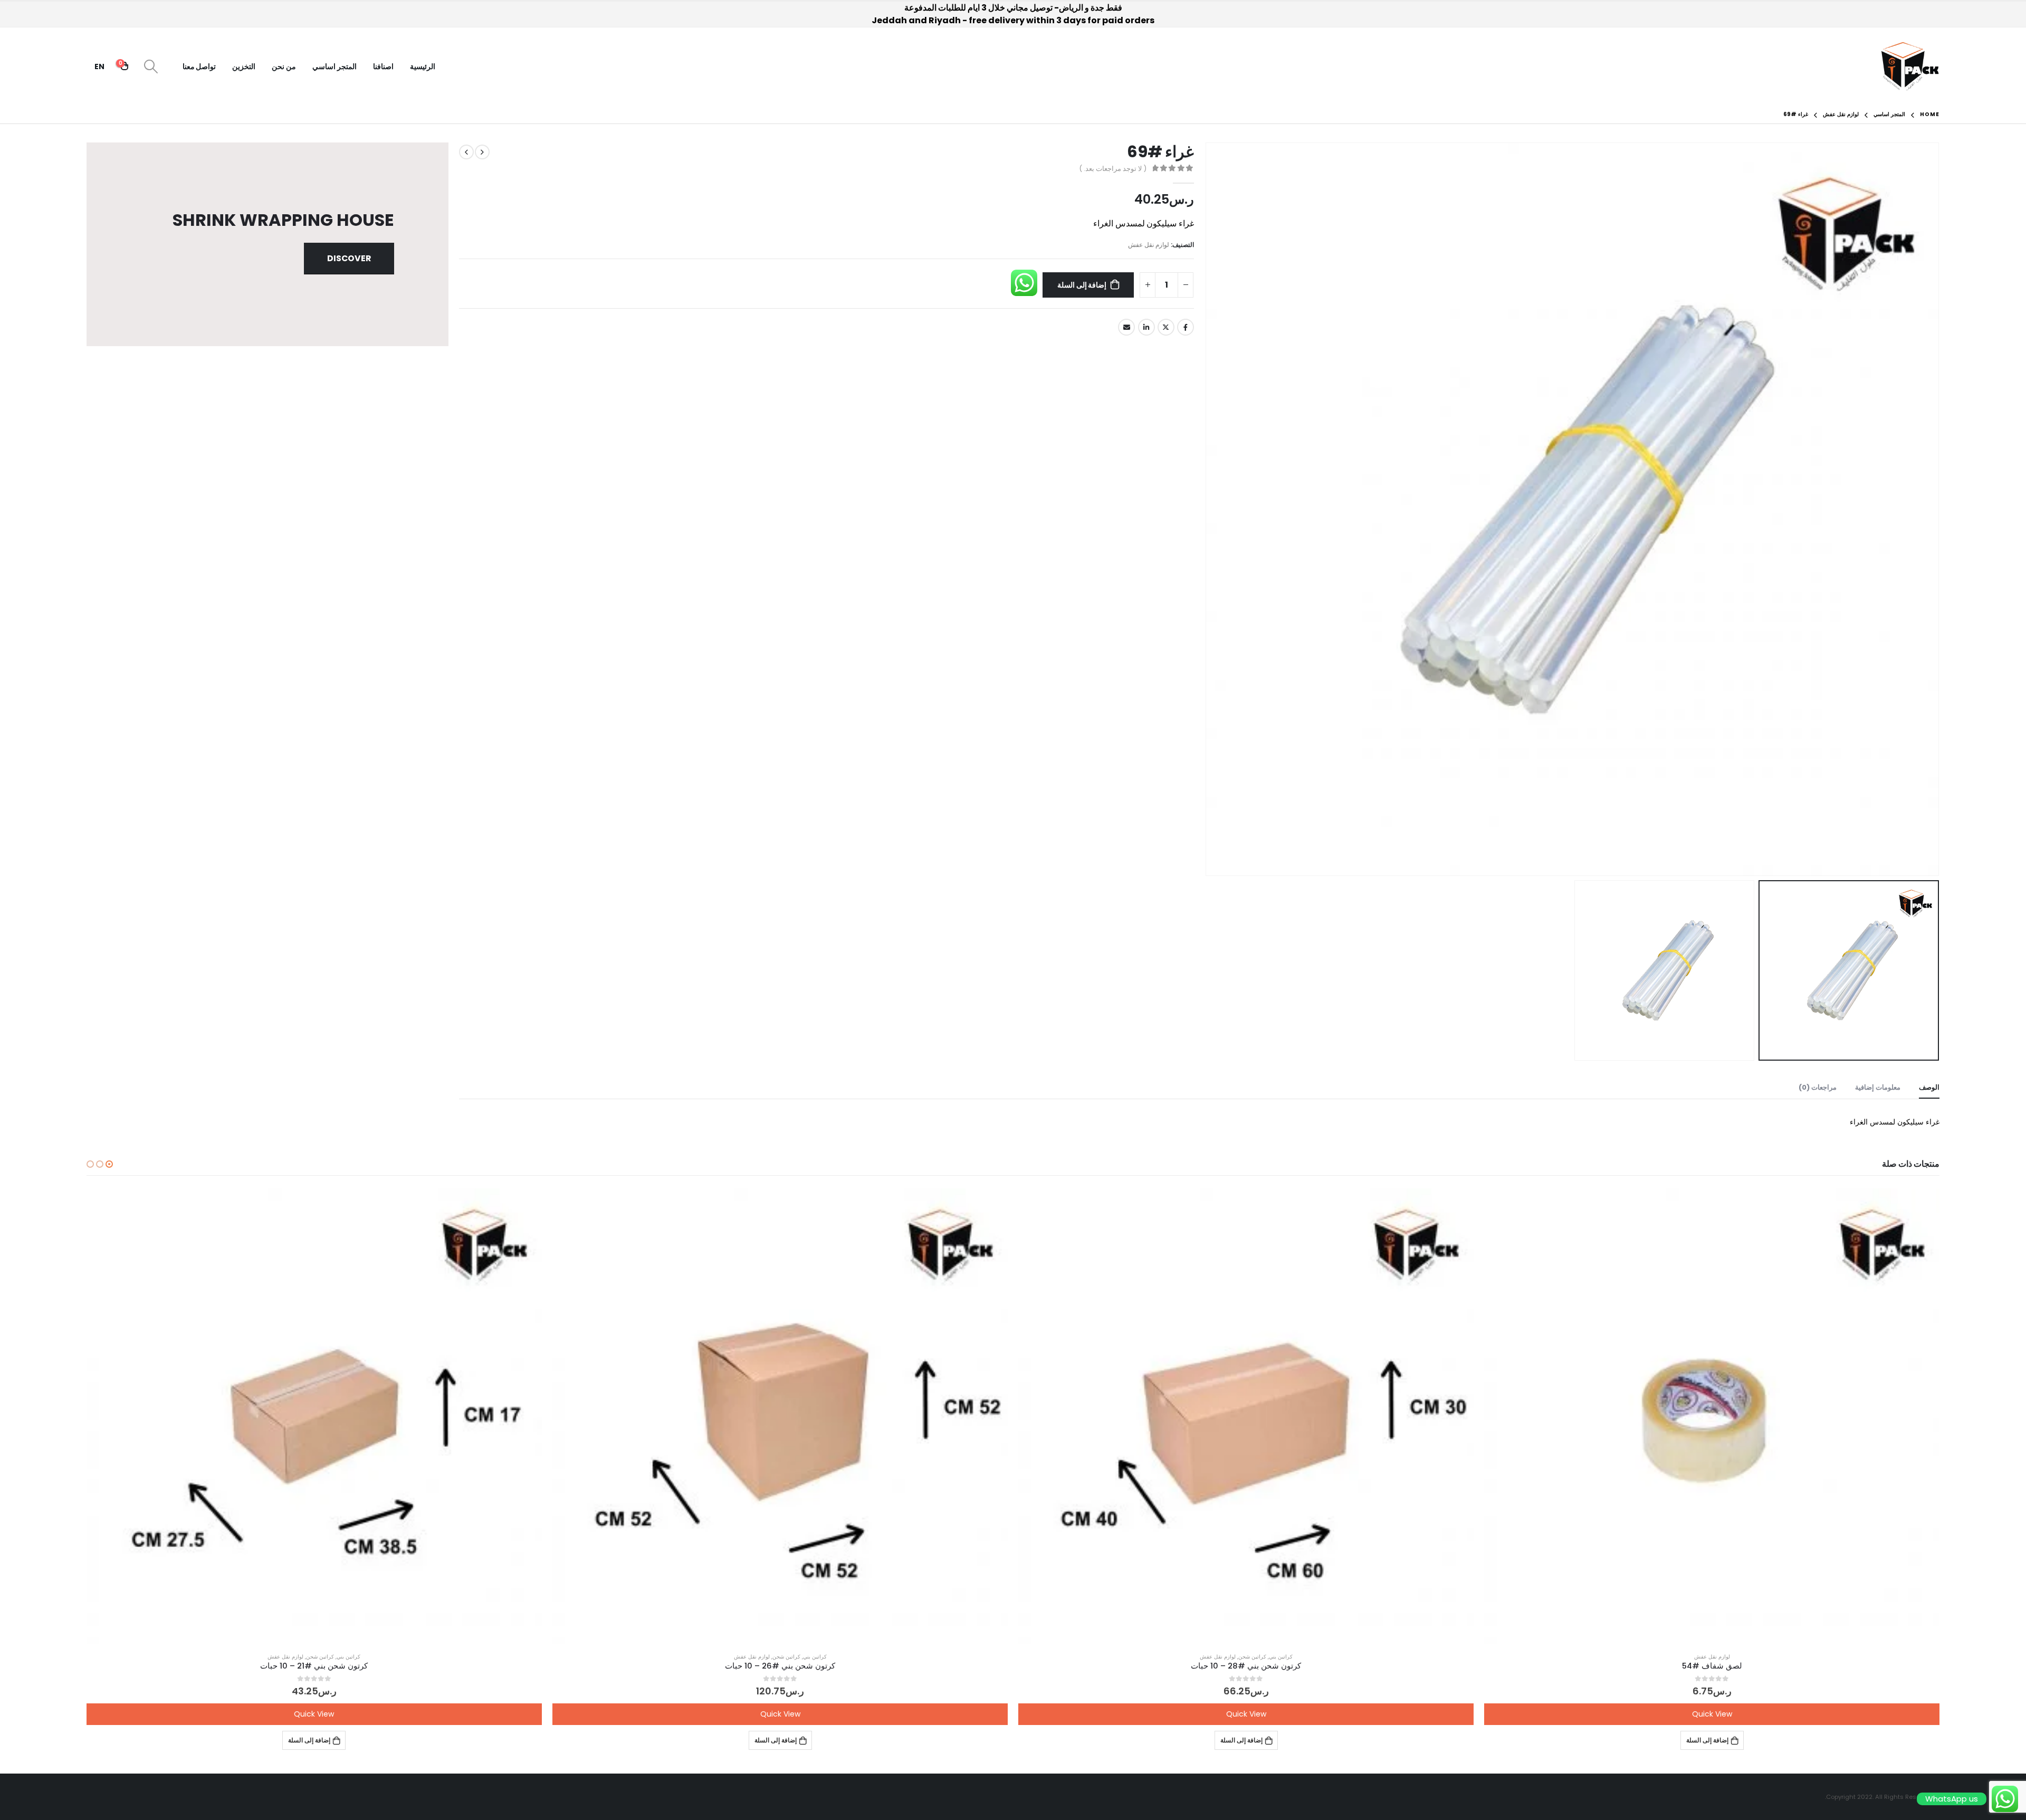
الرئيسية (423, 66)
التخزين (244, 66)
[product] (1712, 1416)
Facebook (1186, 327)
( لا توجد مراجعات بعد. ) (1113, 169)
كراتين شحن (1252, 1657)
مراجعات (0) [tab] (1818, 1087)
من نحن (284, 66)
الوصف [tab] (1929, 1087)
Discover (349, 258)
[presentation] (1926, 509)
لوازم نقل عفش (1149, 245)
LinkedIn (1146, 327)
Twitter (1166, 327)
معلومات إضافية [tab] (1878, 1087)
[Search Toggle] (151, 66)
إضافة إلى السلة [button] (1707, 1740)
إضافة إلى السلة (1082, 285)
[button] (109, 1164)
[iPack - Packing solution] (1910, 66)
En (99, 66)
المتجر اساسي (335, 66)
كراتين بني (1281, 1657)
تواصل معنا (199, 66)
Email (1126, 327)
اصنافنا (383, 66)
